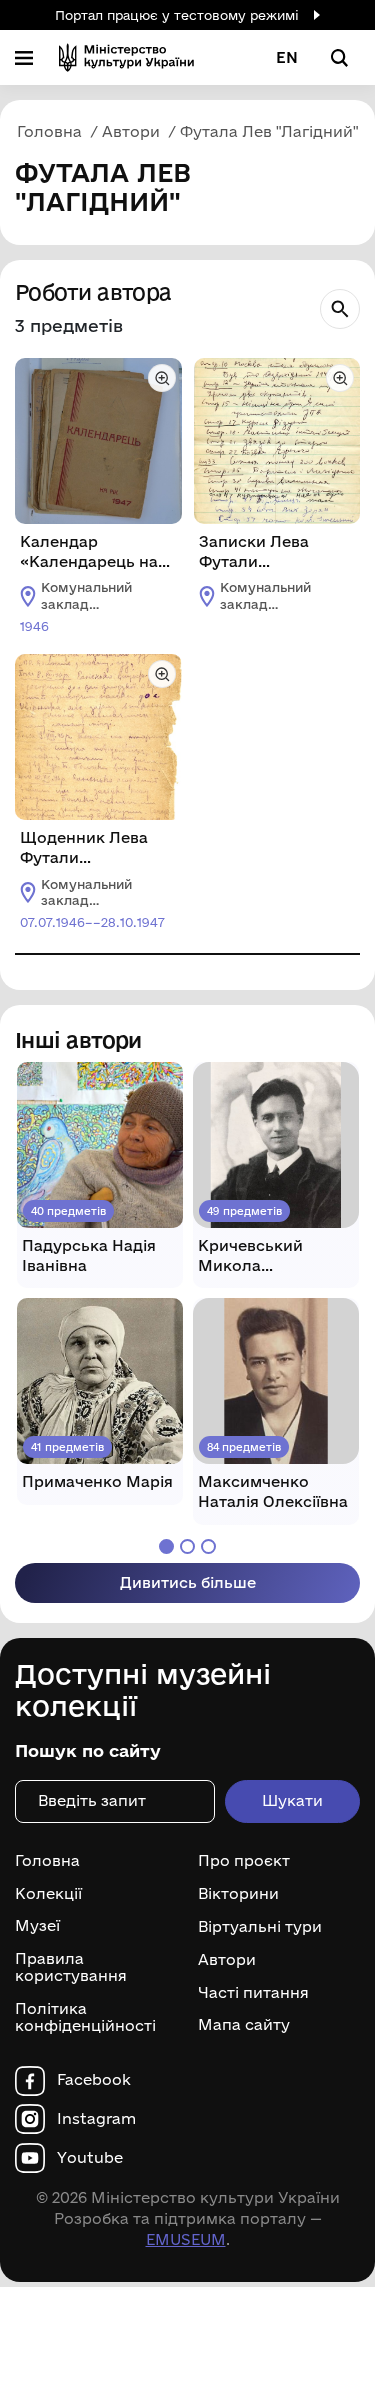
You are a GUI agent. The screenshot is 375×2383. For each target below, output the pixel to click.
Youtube (90, 2158)
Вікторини (238, 1894)
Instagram (96, 2119)
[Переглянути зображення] (162, 378)
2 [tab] (187, 1546)
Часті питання (253, 1992)
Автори (227, 1960)
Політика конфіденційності (85, 2017)
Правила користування (71, 1967)
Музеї (37, 1926)
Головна (47, 1861)
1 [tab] (166, 1546)
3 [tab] (208, 1546)
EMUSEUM (186, 2239)
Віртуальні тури (260, 1927)
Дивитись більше (188, 1582)
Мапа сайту (244, 2025)
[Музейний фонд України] (126, 57)
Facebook (94, 2080)
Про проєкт (244, 1861)
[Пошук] (340, 309)
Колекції (48, 1894)
